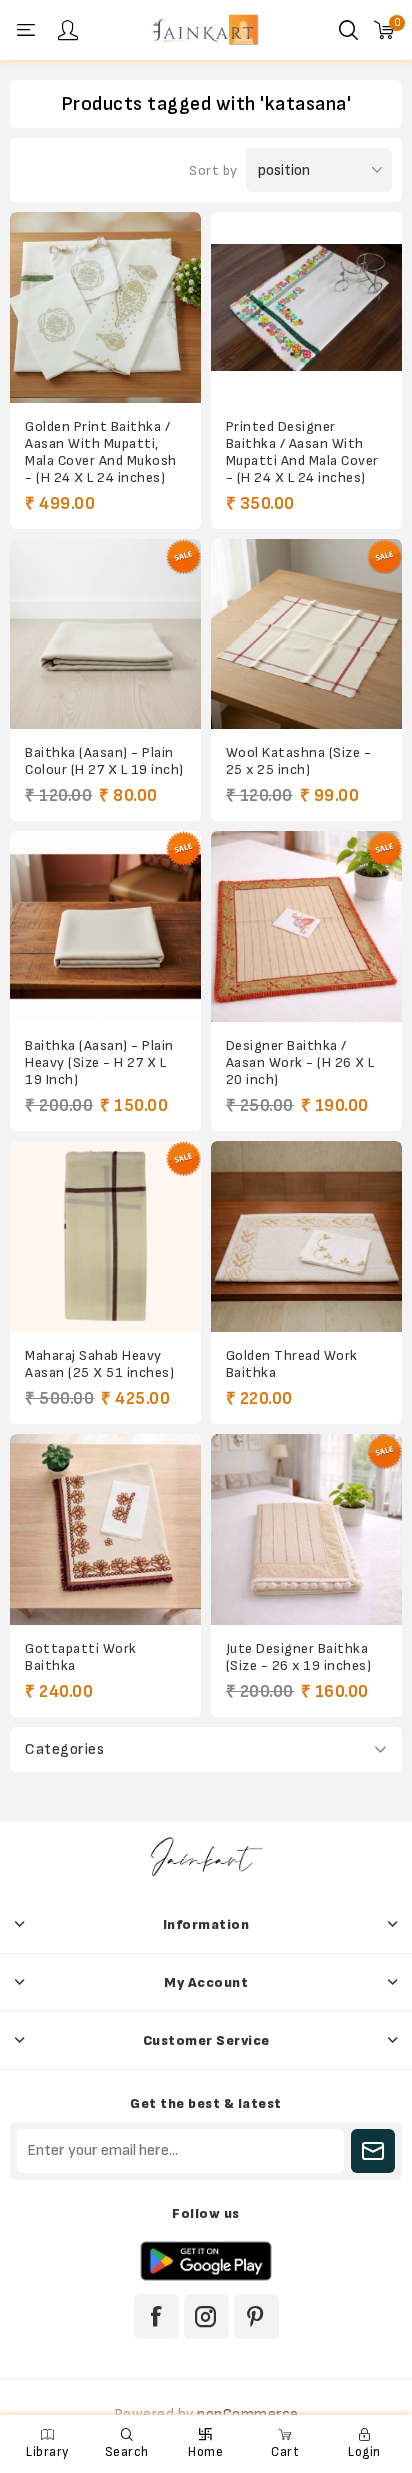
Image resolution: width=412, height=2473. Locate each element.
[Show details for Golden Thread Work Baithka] (306, 1236)
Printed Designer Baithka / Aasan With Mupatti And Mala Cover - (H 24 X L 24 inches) (302, 452)
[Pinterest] (256, 2316)
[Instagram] (206, 2316)
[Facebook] (156, 2316)
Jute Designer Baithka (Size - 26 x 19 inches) (299, 1657)
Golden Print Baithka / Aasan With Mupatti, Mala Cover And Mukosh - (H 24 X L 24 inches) (101, 452)
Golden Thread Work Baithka (292, 1364)
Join (373, 2151)
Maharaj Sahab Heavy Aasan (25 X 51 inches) (99, 1364)
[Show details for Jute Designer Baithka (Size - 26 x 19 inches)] (306, 1529)
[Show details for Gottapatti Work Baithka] (105, 1529)
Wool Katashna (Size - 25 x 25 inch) (299, 761)
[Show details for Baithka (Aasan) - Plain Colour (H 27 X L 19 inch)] (105, 634)
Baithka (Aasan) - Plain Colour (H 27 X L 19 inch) (104, 761)
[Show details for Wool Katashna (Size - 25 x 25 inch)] (306, 634)
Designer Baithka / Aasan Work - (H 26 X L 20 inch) (300, 1062)
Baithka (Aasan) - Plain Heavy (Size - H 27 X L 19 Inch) (99, 1062)
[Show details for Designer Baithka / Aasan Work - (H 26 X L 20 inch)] (306, 926)
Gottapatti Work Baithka (81, 1657)
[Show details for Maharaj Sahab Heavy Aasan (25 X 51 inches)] (105, 1236)
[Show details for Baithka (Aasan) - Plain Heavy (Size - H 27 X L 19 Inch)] (105, 926)
